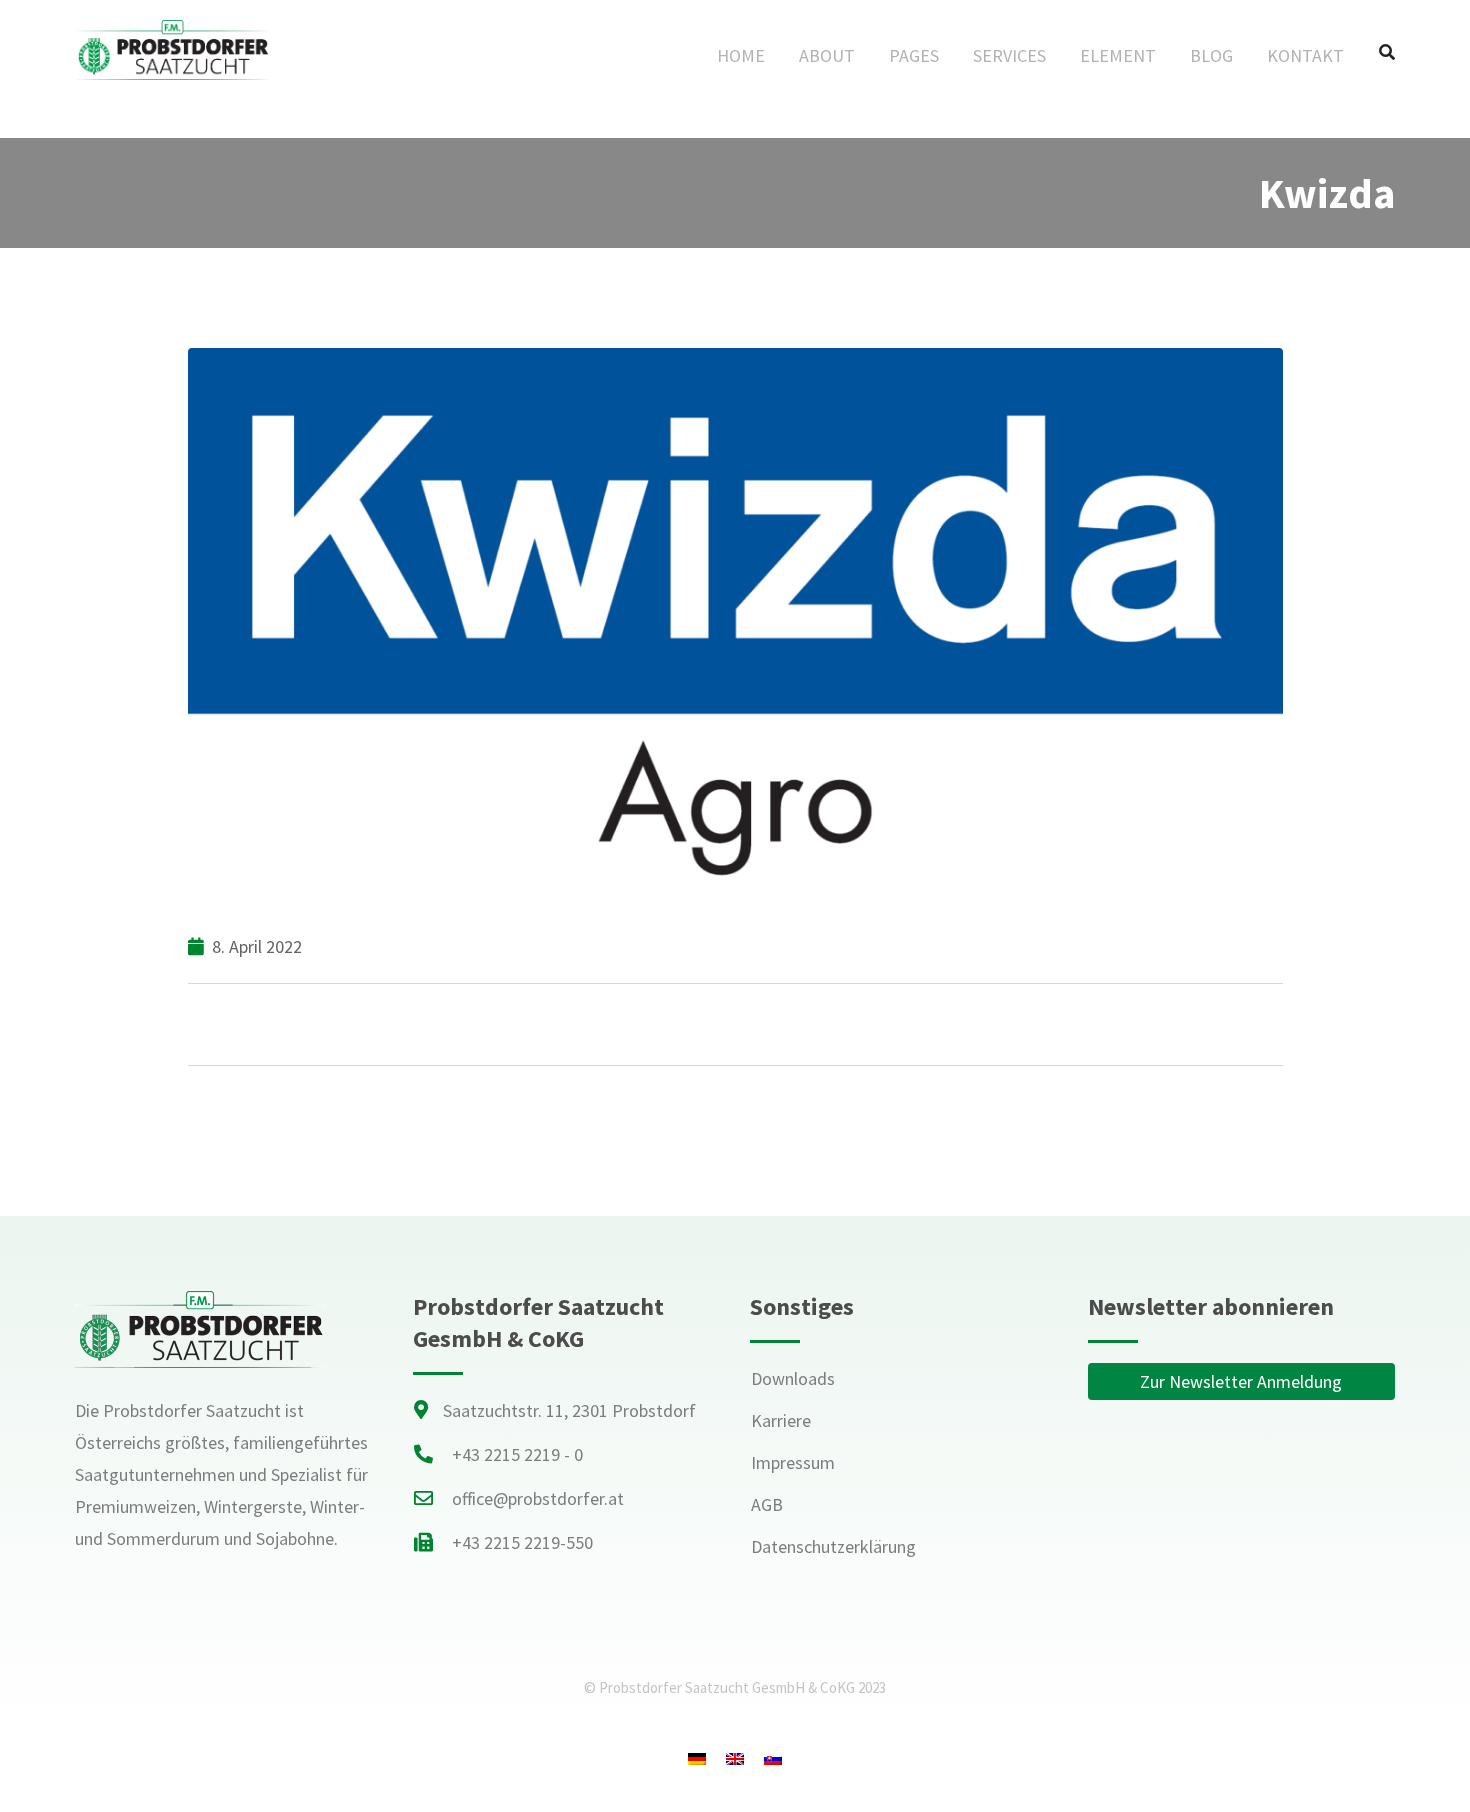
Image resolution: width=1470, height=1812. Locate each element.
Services (1009, 55)
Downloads (793, 1378)
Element (1118, 55)
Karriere (781, 1420)
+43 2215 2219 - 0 (517, 1454)
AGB (767, 1504)
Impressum (793, 1462)
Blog (1211, 55)
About (827, 55)
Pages (914, 55)
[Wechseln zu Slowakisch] (773, 1758)
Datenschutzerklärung (833, 1546)
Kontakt (1305, 55)
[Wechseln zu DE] (697, 1758)
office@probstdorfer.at (538, 1498)
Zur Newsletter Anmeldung (1241, 1381)
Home (741, 55)
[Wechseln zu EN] (735, 1758)
